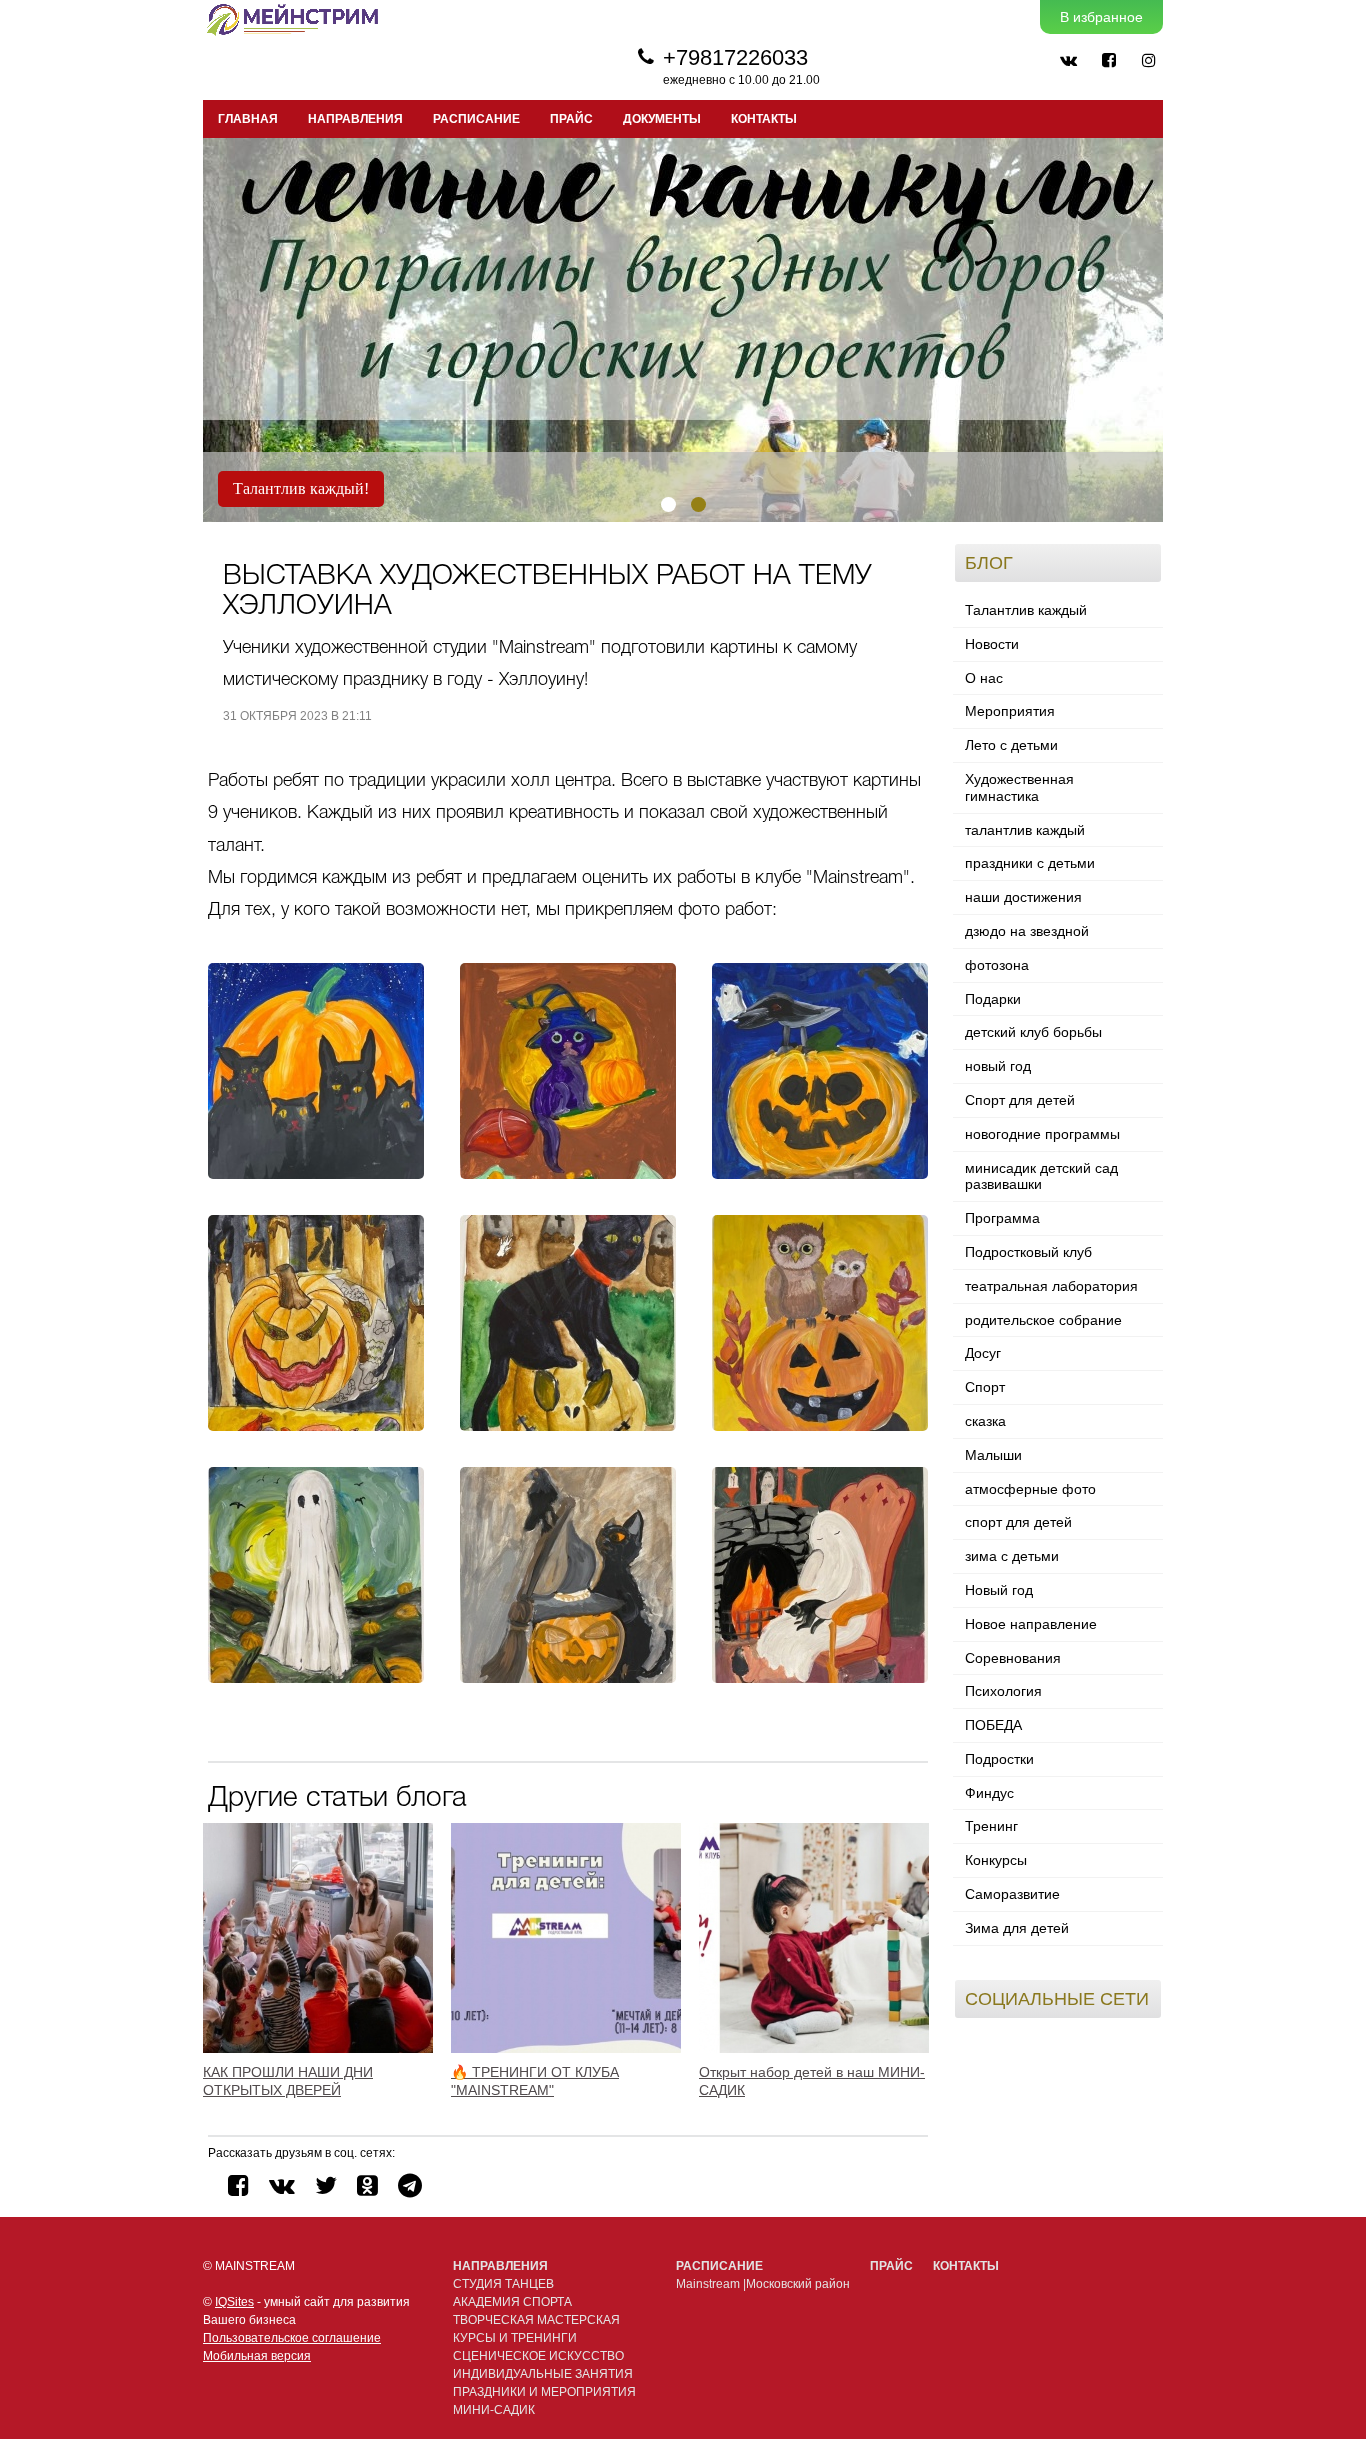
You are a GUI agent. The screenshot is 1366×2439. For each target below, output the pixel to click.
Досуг (983, 1353)
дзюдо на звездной (1027, 931)
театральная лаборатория (1051, 1286)
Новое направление (1031, 1624)
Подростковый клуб (1028, 1252)
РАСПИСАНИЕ (476, 119)
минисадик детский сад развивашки (1041, 1176)
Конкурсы (996, 1860)
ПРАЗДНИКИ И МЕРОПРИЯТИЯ (544, 2392)
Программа (1002, 1218)
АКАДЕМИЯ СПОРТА (512, 2302)
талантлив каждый (1025, 830)
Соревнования (1013, 1658)
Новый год (999, 1590)
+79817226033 (735, 57)
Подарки (993, 999)
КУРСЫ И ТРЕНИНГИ (515, 2338)
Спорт (985, 1387)
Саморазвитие (1012, 1894)
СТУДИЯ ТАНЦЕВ (503, 2284)
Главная (248, 119)
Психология (1003, 1691)
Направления (500, 2266)
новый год (998, 1066)
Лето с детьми (1011, 745)
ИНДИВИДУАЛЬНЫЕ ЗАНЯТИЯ (543, 2374)
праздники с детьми (1030, 863)
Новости (992, 644)
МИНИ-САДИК (494, 2410)
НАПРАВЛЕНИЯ (355, 119)
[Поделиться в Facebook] (238, 2185)
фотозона (997, 965)
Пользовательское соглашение (292, 2338)
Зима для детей (1017, 1928)
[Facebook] (1108, 60)
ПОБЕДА (993, 1725)
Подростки (999, 1759)
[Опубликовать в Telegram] (410, 2185)
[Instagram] (1148, 60)
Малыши (993, 1455)
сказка (985, 1421)
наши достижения (1023, 897)
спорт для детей (1018, 1522)
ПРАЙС (571, 119)
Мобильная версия (257, 2356)
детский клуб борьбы (1033, 1032)
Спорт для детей (1020, 1100)
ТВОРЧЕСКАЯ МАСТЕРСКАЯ (536, 2320)
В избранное (1101, 17)
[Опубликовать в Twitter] (326, 2185)
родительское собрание (1043, 1320)
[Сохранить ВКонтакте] (282, 2185)
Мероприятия (1010, 711)
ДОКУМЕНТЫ (662, 119)
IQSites (234, 2302)
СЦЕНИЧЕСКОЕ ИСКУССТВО (538, 2356)
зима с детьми (1012, 1556)
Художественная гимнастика (1019, 787)
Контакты (764, 119)
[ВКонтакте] (1068, 60)
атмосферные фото (1030, 1489)
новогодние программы (1042, 1134)
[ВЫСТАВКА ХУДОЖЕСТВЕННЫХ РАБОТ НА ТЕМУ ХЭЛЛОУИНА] (316, 1071)
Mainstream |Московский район (763, 2284)
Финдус (989, 1793)
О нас (984, 678)
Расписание (719, 2266)
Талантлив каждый (1026, 610)
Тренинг (991, 1826)
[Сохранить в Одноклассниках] (367, 2185)
